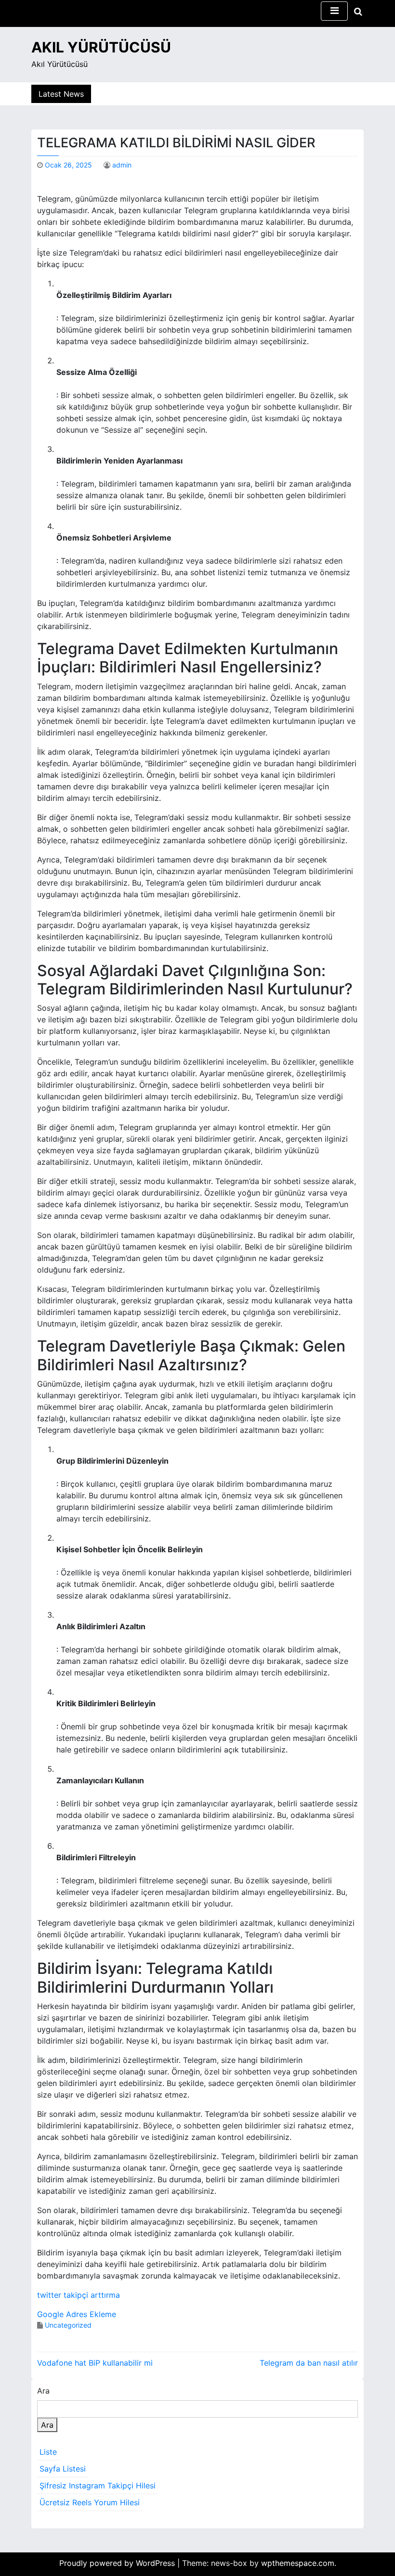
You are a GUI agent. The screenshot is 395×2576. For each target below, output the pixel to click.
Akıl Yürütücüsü (101, 47)
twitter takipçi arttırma (79, 2295)
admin (122, 165)
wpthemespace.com (298, 2563)
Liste (48, 2452)
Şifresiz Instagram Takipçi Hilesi (98, 2486)
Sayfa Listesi (63, 2469)
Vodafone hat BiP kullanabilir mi (95, 2363)
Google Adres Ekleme (77, 2314)
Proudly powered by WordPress (118, 2563)
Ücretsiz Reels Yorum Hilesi (90, 2502)
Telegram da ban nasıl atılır (309, 2363)
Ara (43, 2391)
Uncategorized (68, 2325)
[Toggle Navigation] (334, 11)
